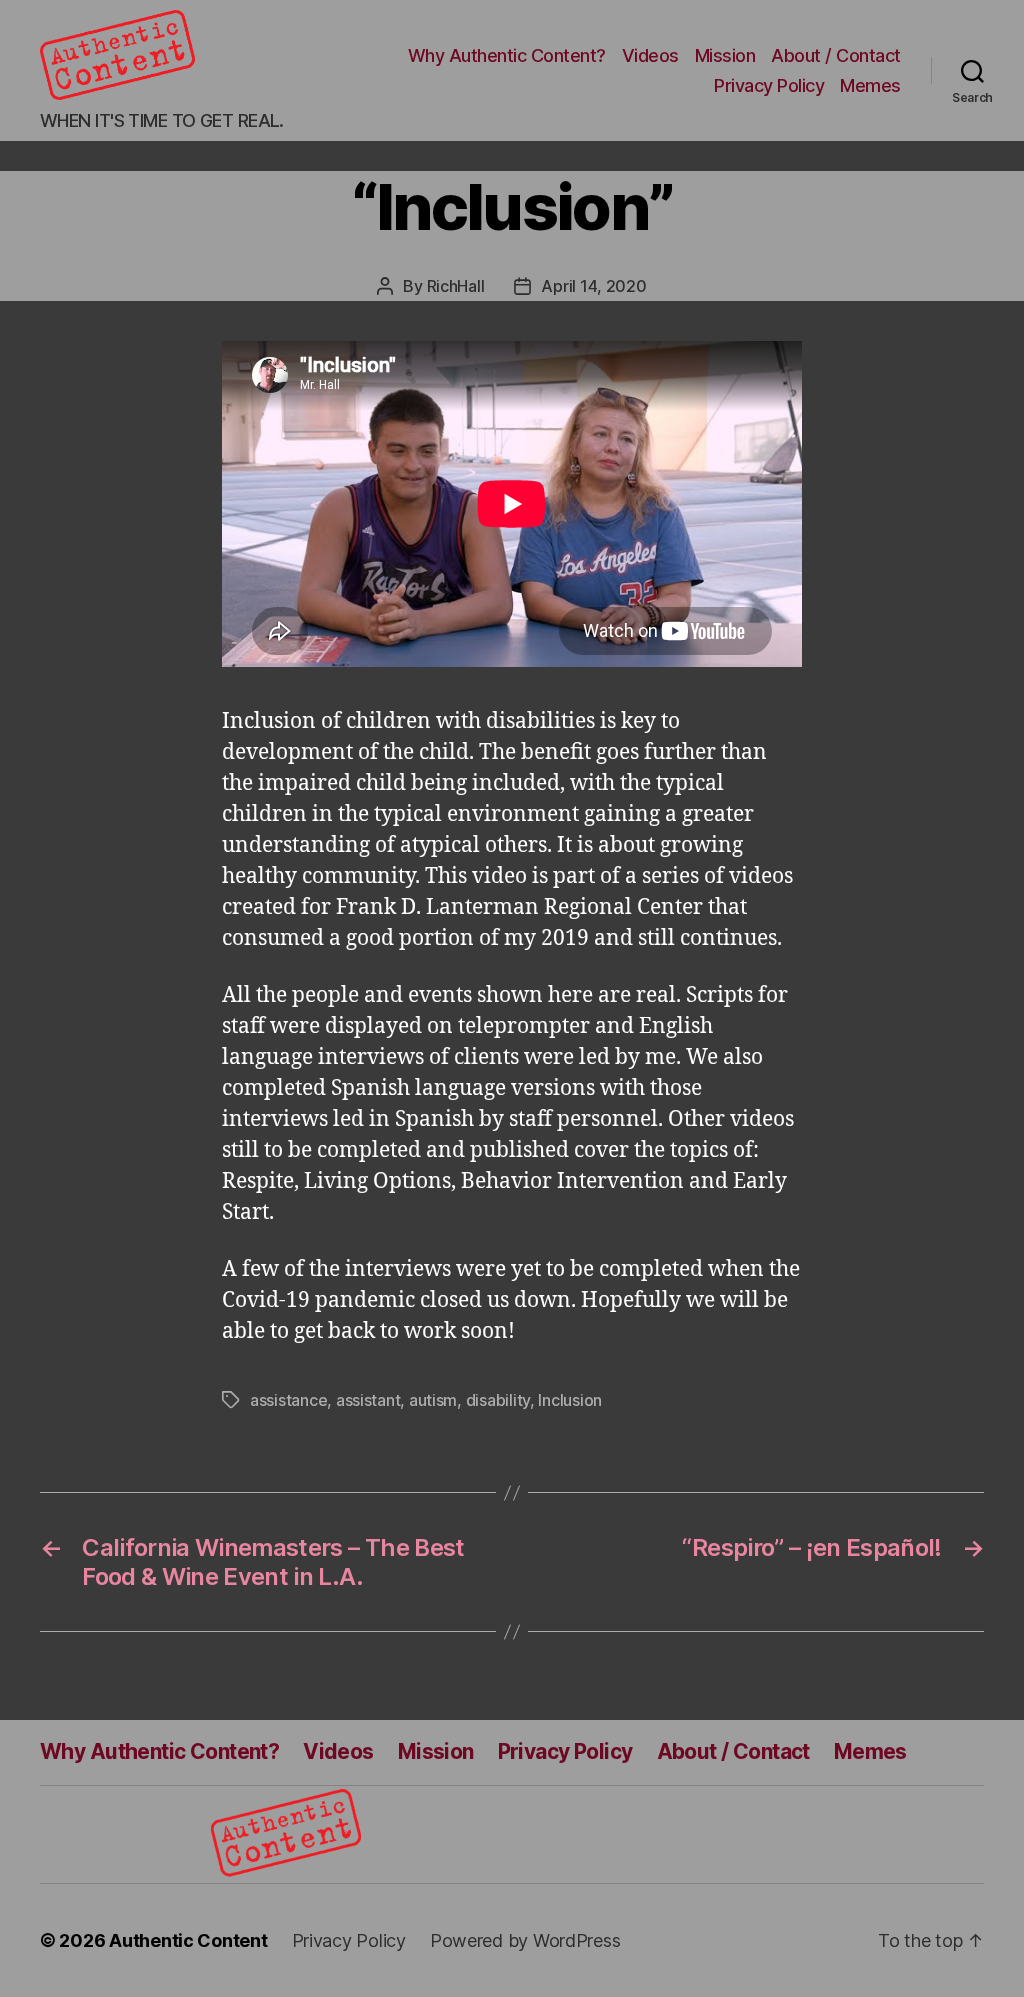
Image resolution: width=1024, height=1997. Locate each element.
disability (498, 1400)
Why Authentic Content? (507, 55)
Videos (650, 55)
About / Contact (836, 55)
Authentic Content (188, 1940)
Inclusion (570, 1400)
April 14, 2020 (593, 286)
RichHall (456, 286)
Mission (725, 55)
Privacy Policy (769, 85)
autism (433, 1400)
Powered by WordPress (525, 1940)
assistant (368, 1400)
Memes (870, 85)
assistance (288, 1400)
